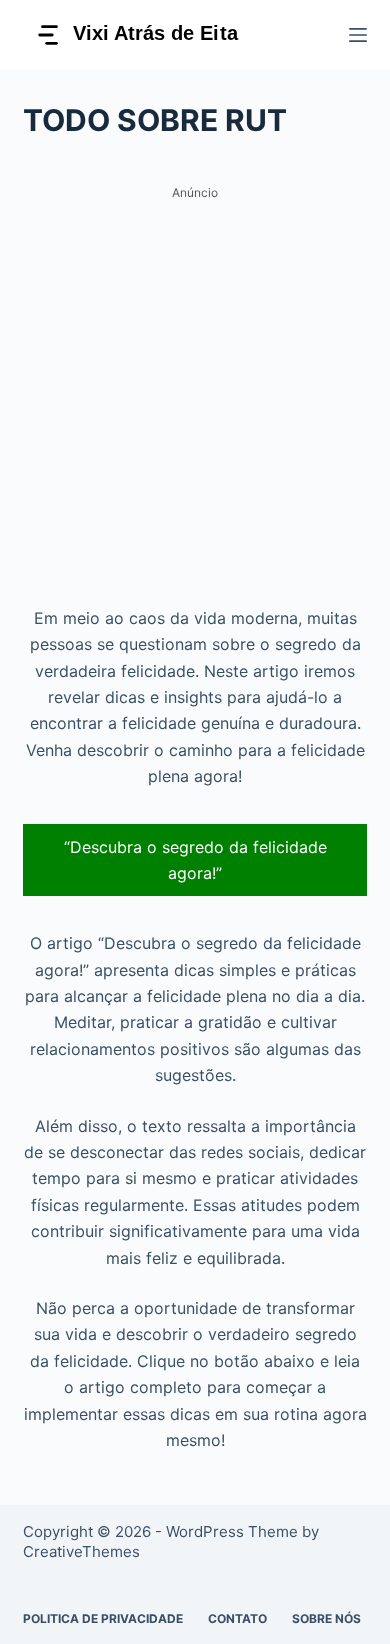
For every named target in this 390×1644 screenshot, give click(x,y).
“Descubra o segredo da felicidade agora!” (195, 860)
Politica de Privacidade (103, 1618)
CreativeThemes (81, 1551)
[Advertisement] (195, 402)
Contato (237, 1618)
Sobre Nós (326, 1618)
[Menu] (358, 35)
